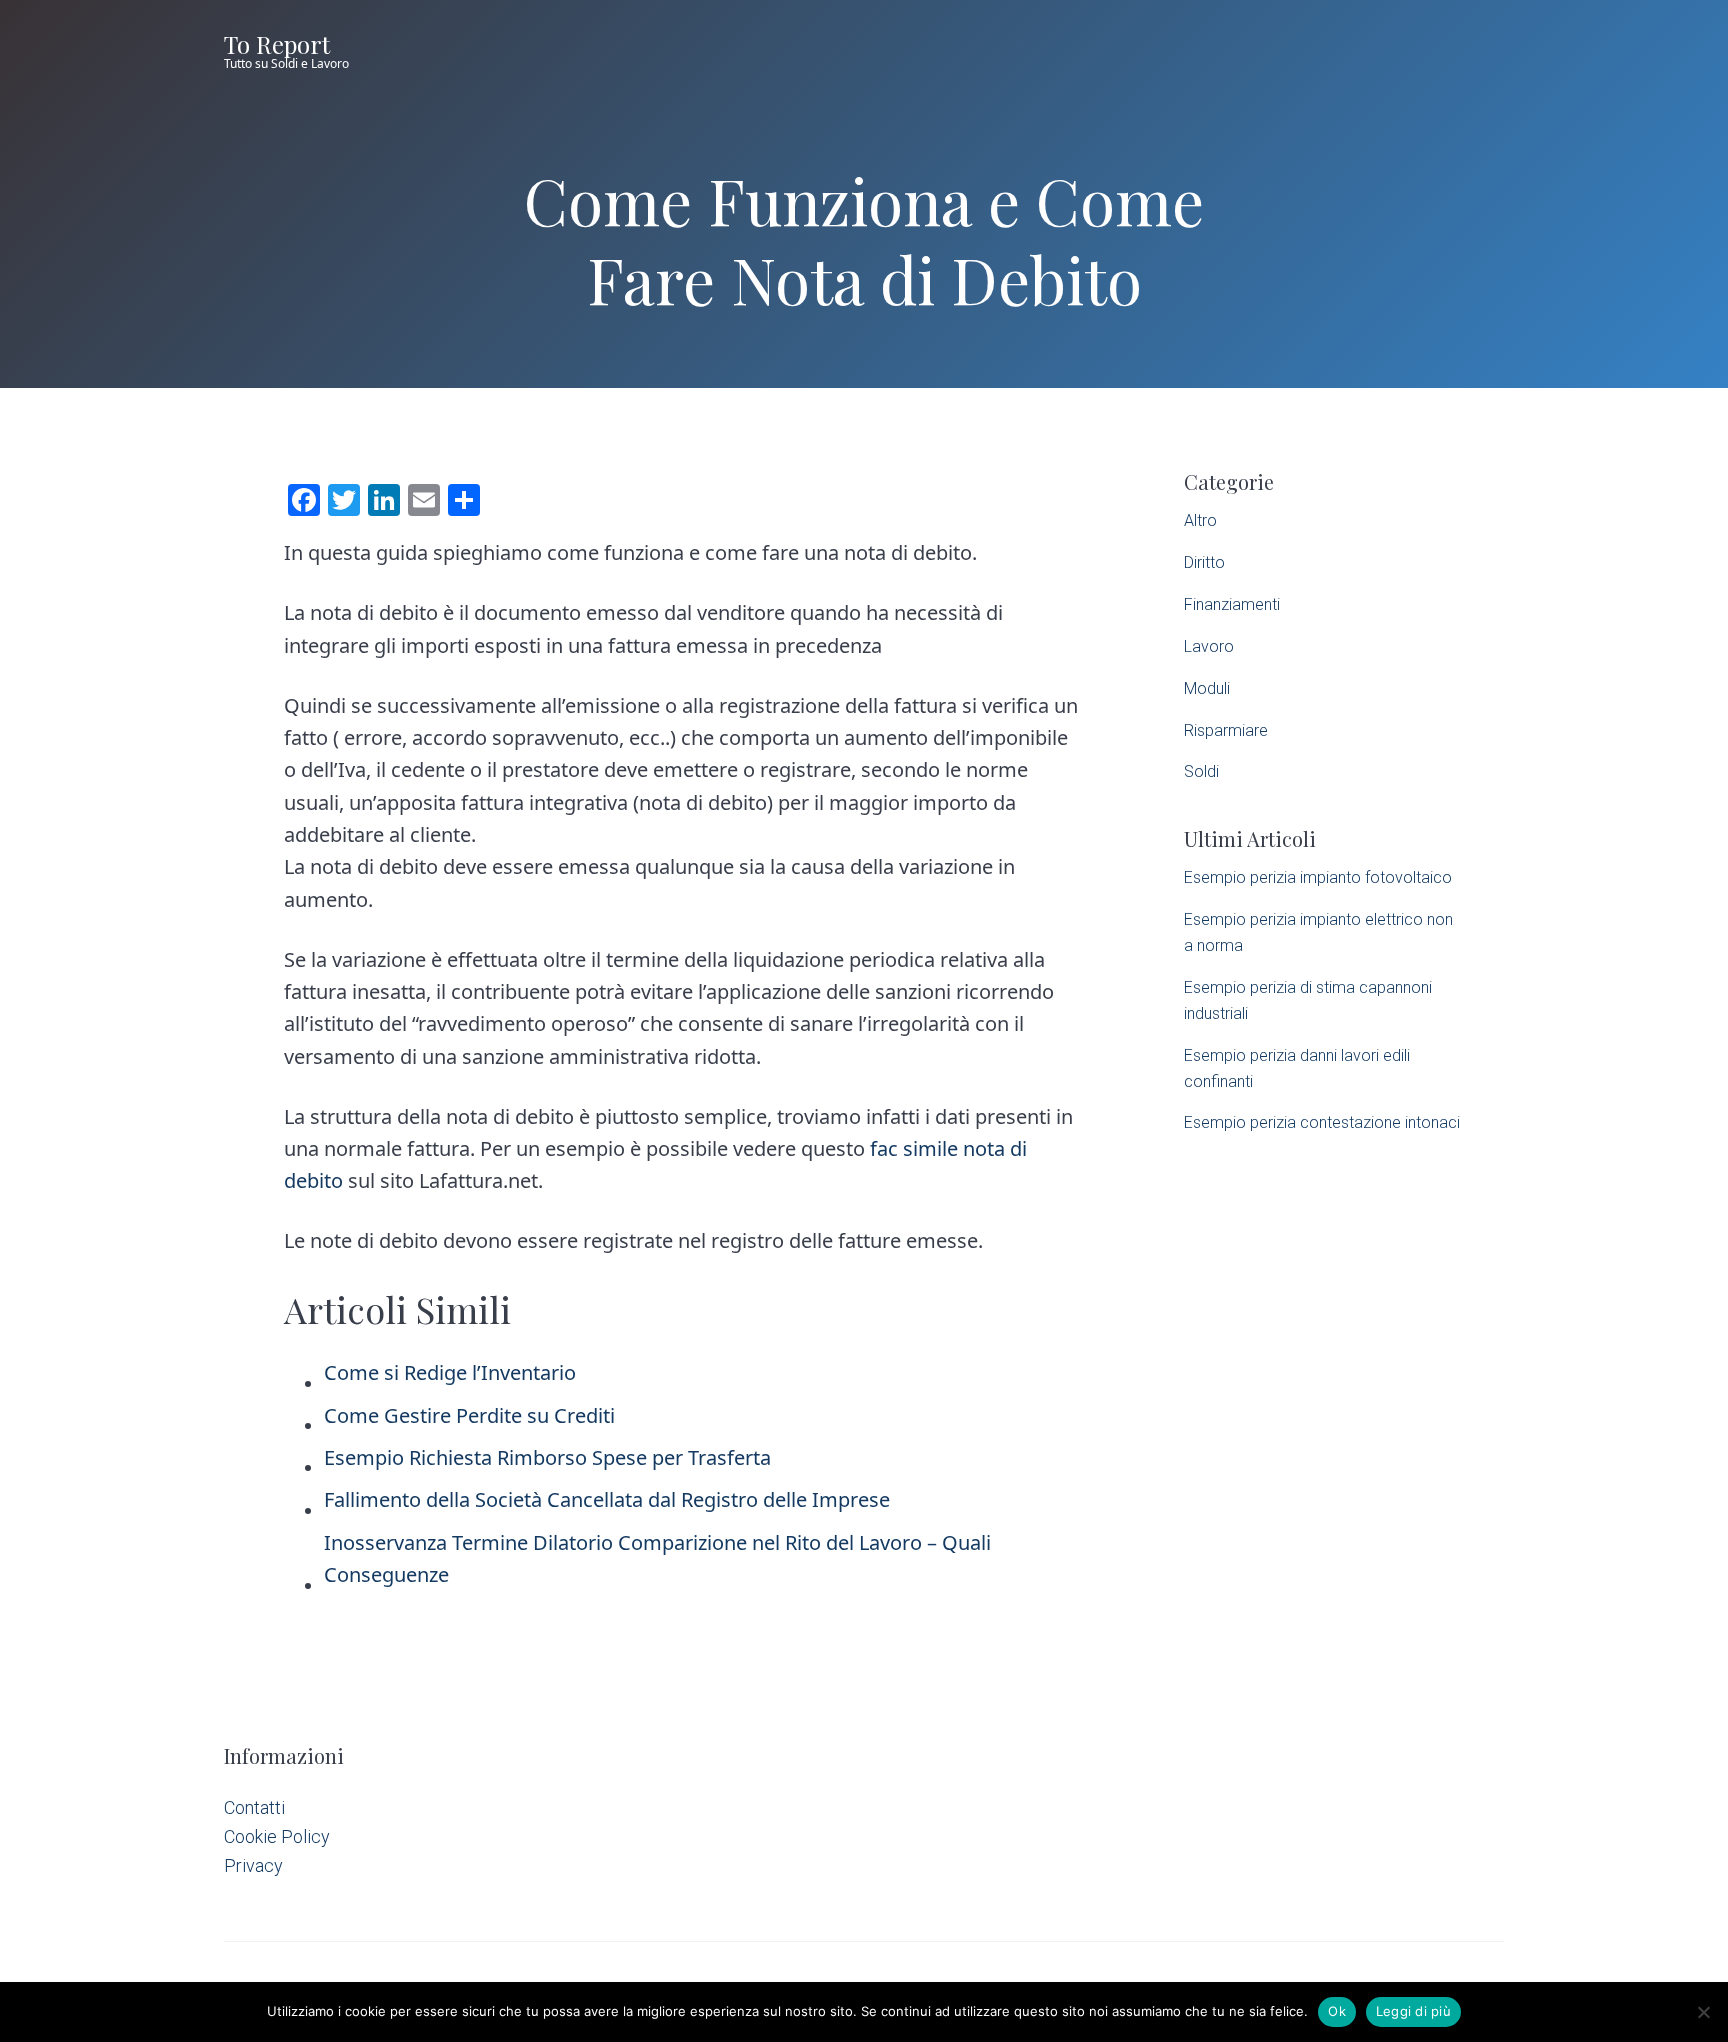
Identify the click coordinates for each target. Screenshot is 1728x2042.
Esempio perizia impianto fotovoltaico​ (1318, 877)
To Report (277, 44)
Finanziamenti (1232, 604)
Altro (1200, 520)
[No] (1703, 2012)
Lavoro (1209, 646)
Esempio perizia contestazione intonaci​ (1322, 1122)
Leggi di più (1413, 2011)
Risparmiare (1226, 730)
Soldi (1201, 771)
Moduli (1207, 688)
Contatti (254, 1807)
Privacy (253, 1865)
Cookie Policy (277, 1836)
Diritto (1204, 562)
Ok (1337, 2011)
